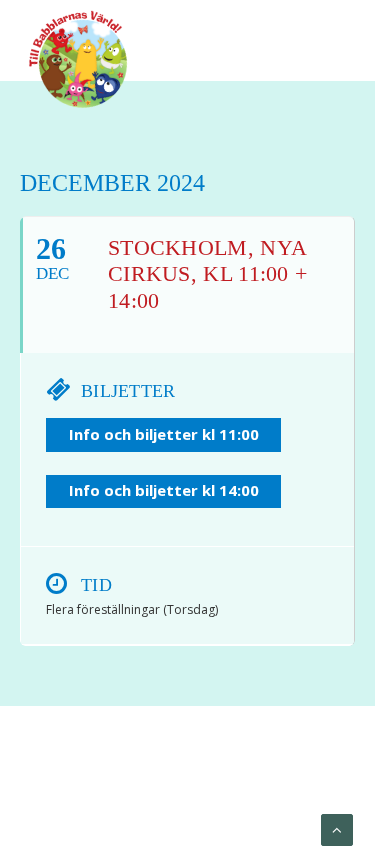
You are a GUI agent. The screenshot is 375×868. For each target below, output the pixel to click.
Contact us (230, 809)
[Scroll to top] (337, 829)
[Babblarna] (78, 58)
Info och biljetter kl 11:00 (164, 434)
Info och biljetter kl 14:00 (164, 490)
